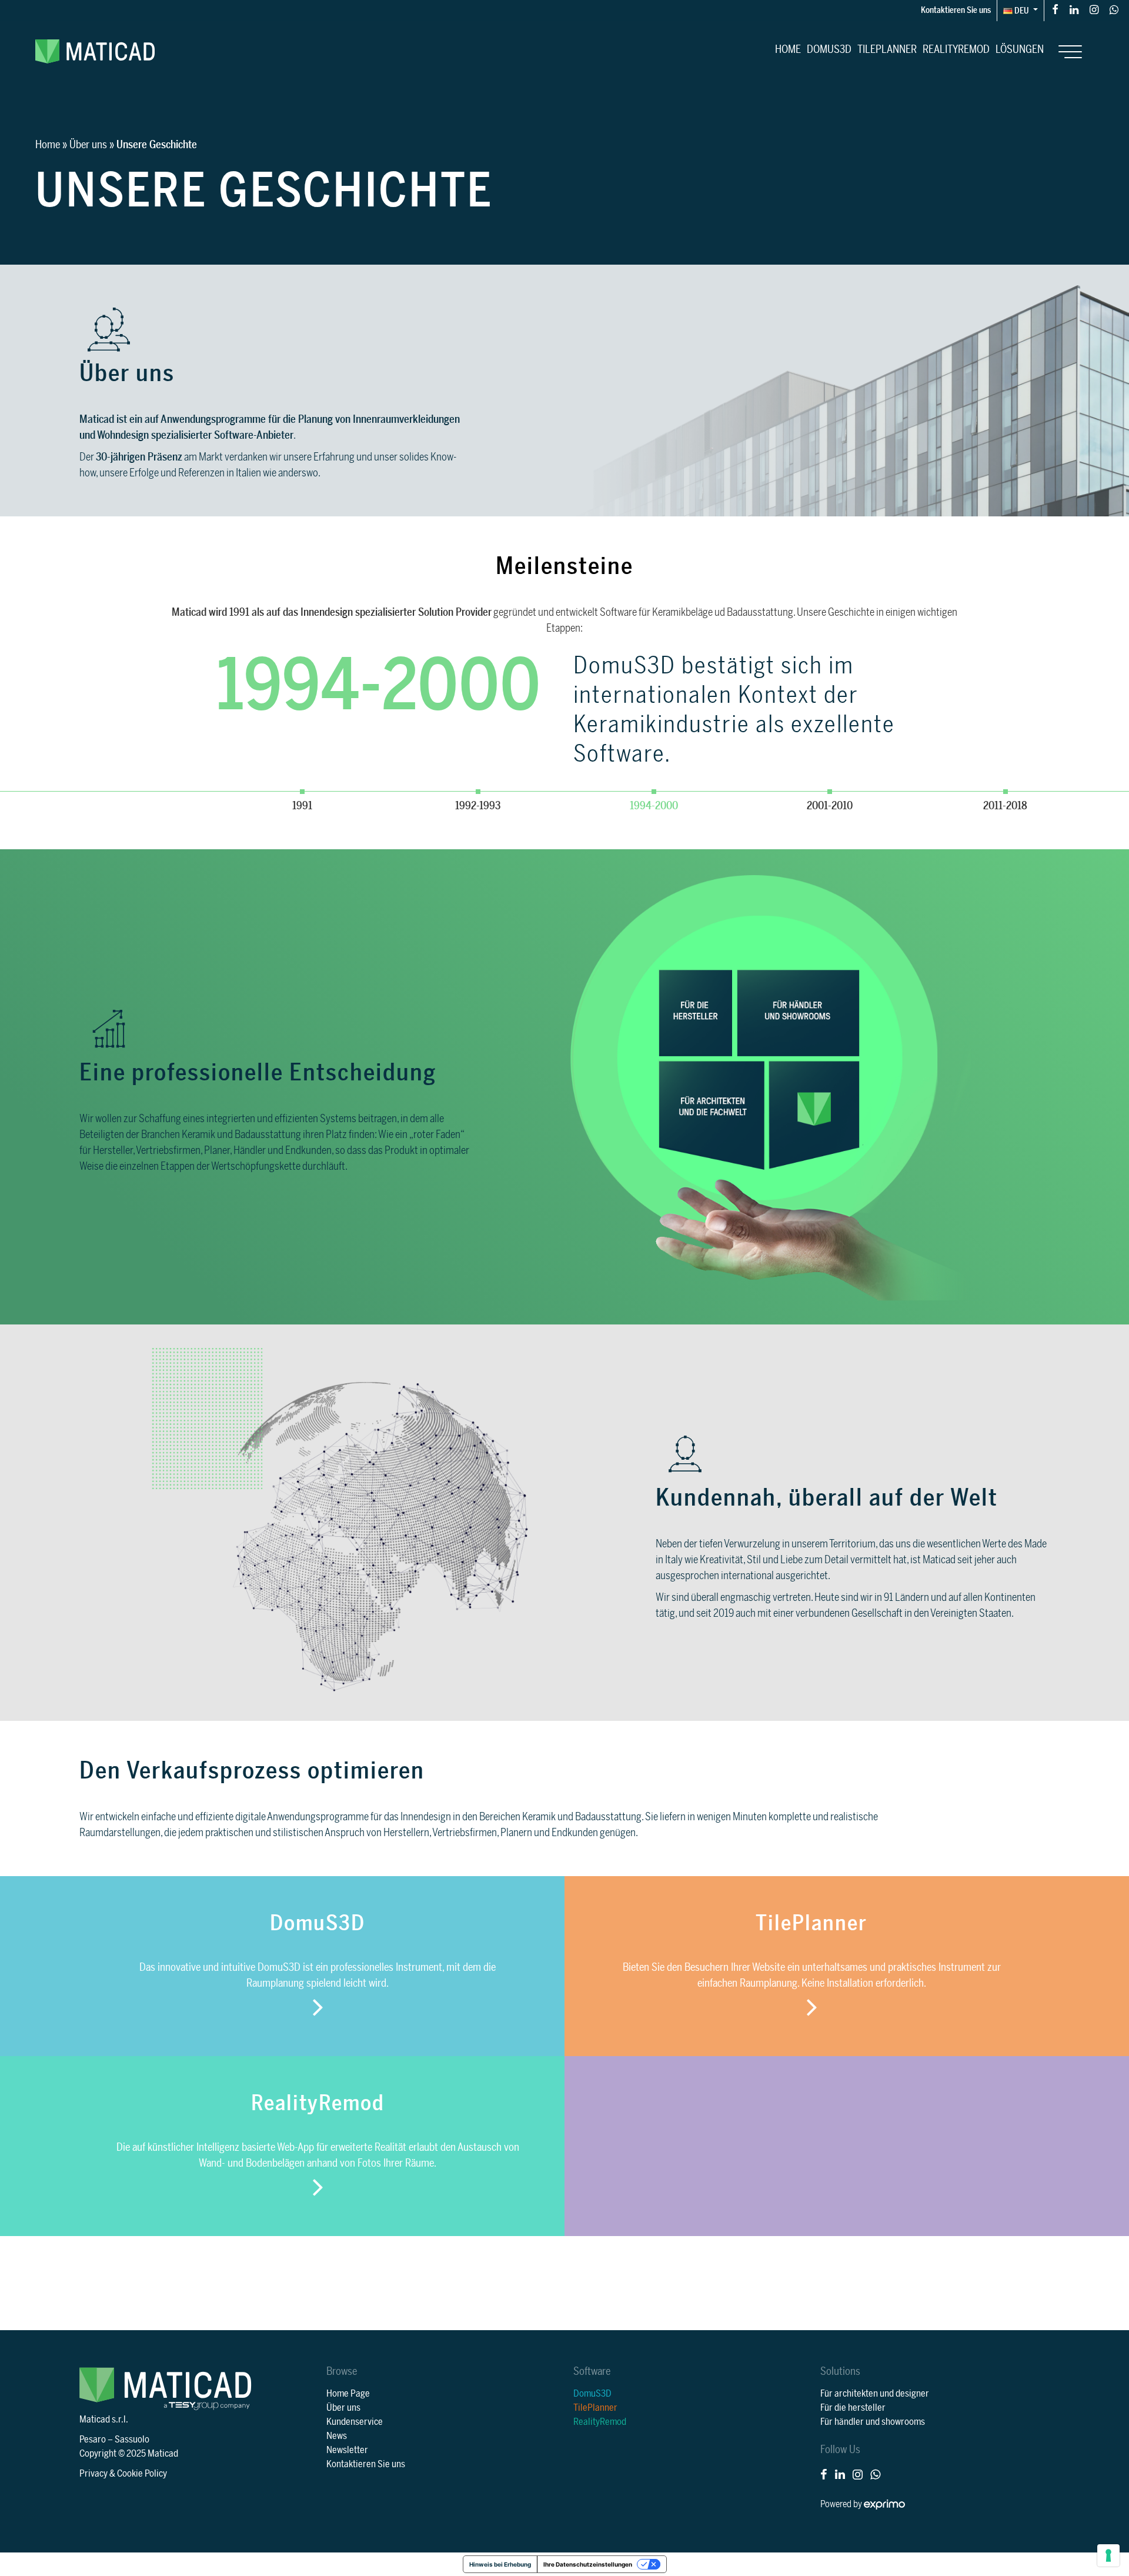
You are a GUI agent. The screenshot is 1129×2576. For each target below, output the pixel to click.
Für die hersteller (853, 2408)
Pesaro (93, 2440)
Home (788, 49)
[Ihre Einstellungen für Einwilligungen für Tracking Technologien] (1108, 2555)
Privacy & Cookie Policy (123, 2474)
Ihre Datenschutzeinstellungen (588, 2564)
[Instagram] (1094, 9)
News (337, 2436)
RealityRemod (956, 49)
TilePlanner (887, 49)
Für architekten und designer (875, 2394)
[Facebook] (1055, 9)
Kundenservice (355, 2422)
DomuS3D (829, 49)
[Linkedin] (1074, 9)
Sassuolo (132, 2440)
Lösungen (1020, 49)
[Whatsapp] (1114, 9)
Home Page (348, 2394)
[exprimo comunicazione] (884, 2504)
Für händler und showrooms (873, 2422)
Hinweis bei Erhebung (500, 2564)
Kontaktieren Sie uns (956, 10)
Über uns (88, 145)
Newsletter (347, 2450)
